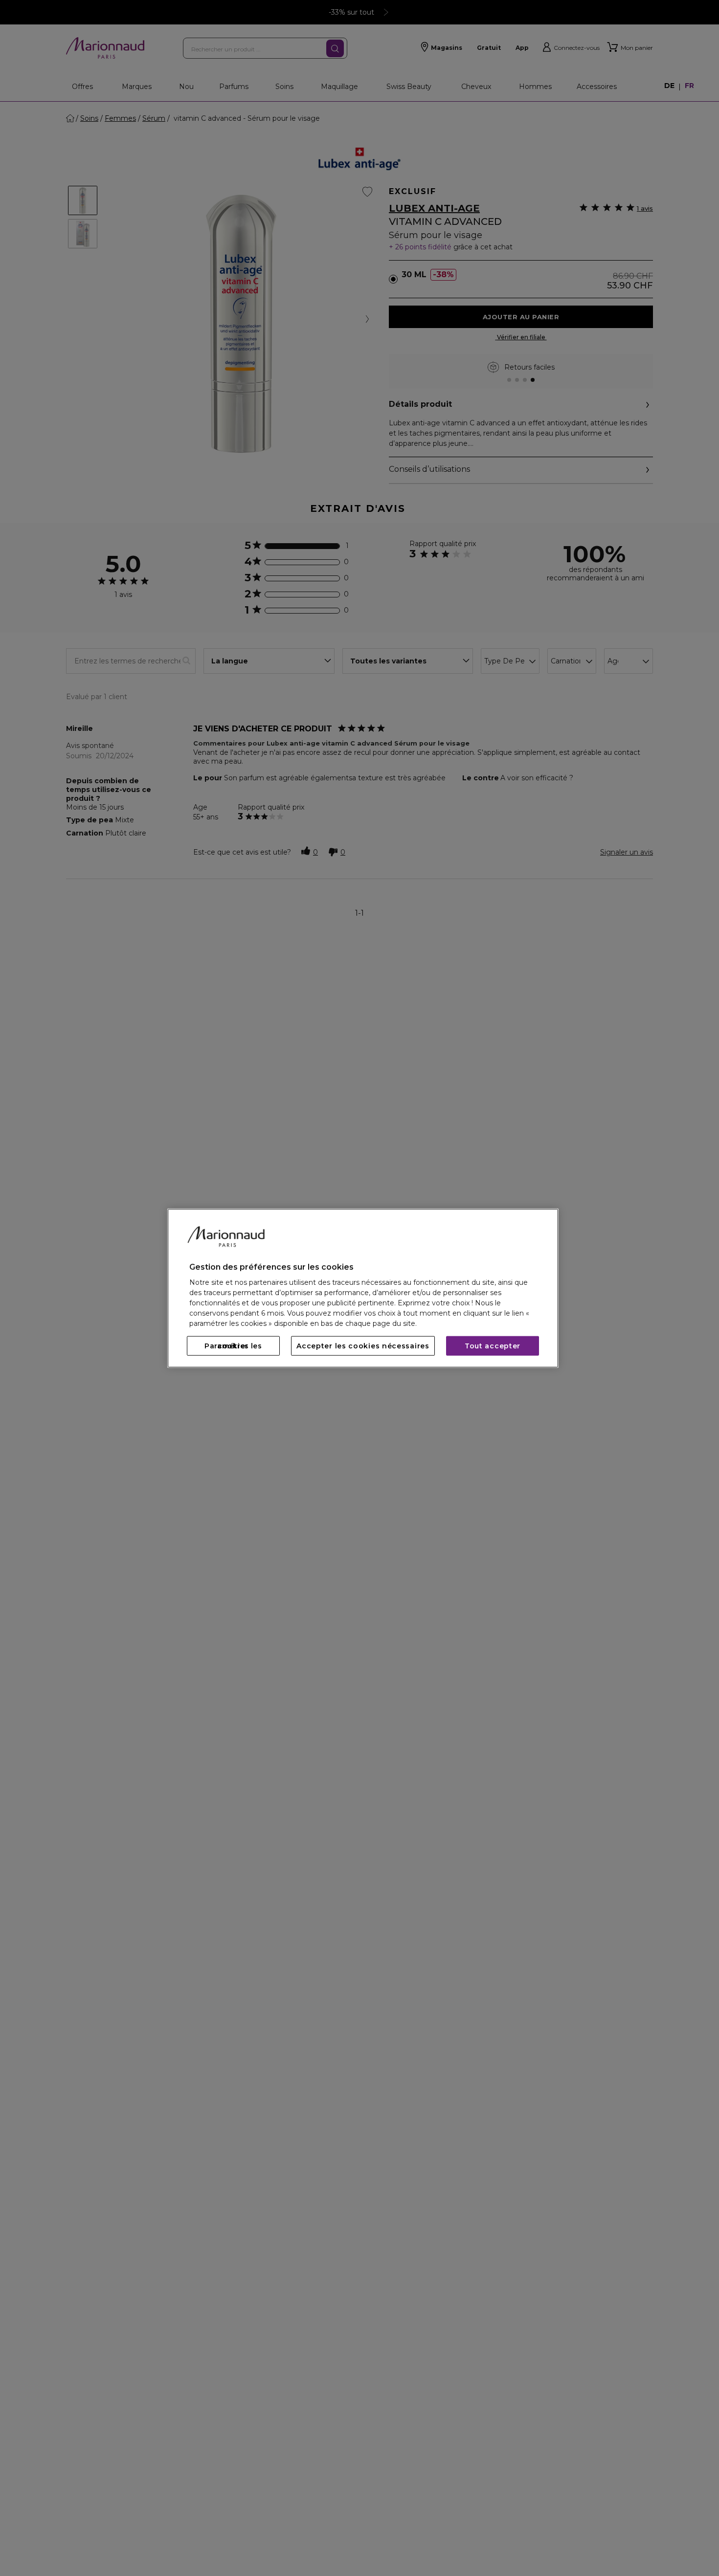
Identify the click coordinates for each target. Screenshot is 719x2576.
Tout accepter (493, 1346)
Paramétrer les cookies (233, 1346)
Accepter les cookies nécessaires (363, 1346)
